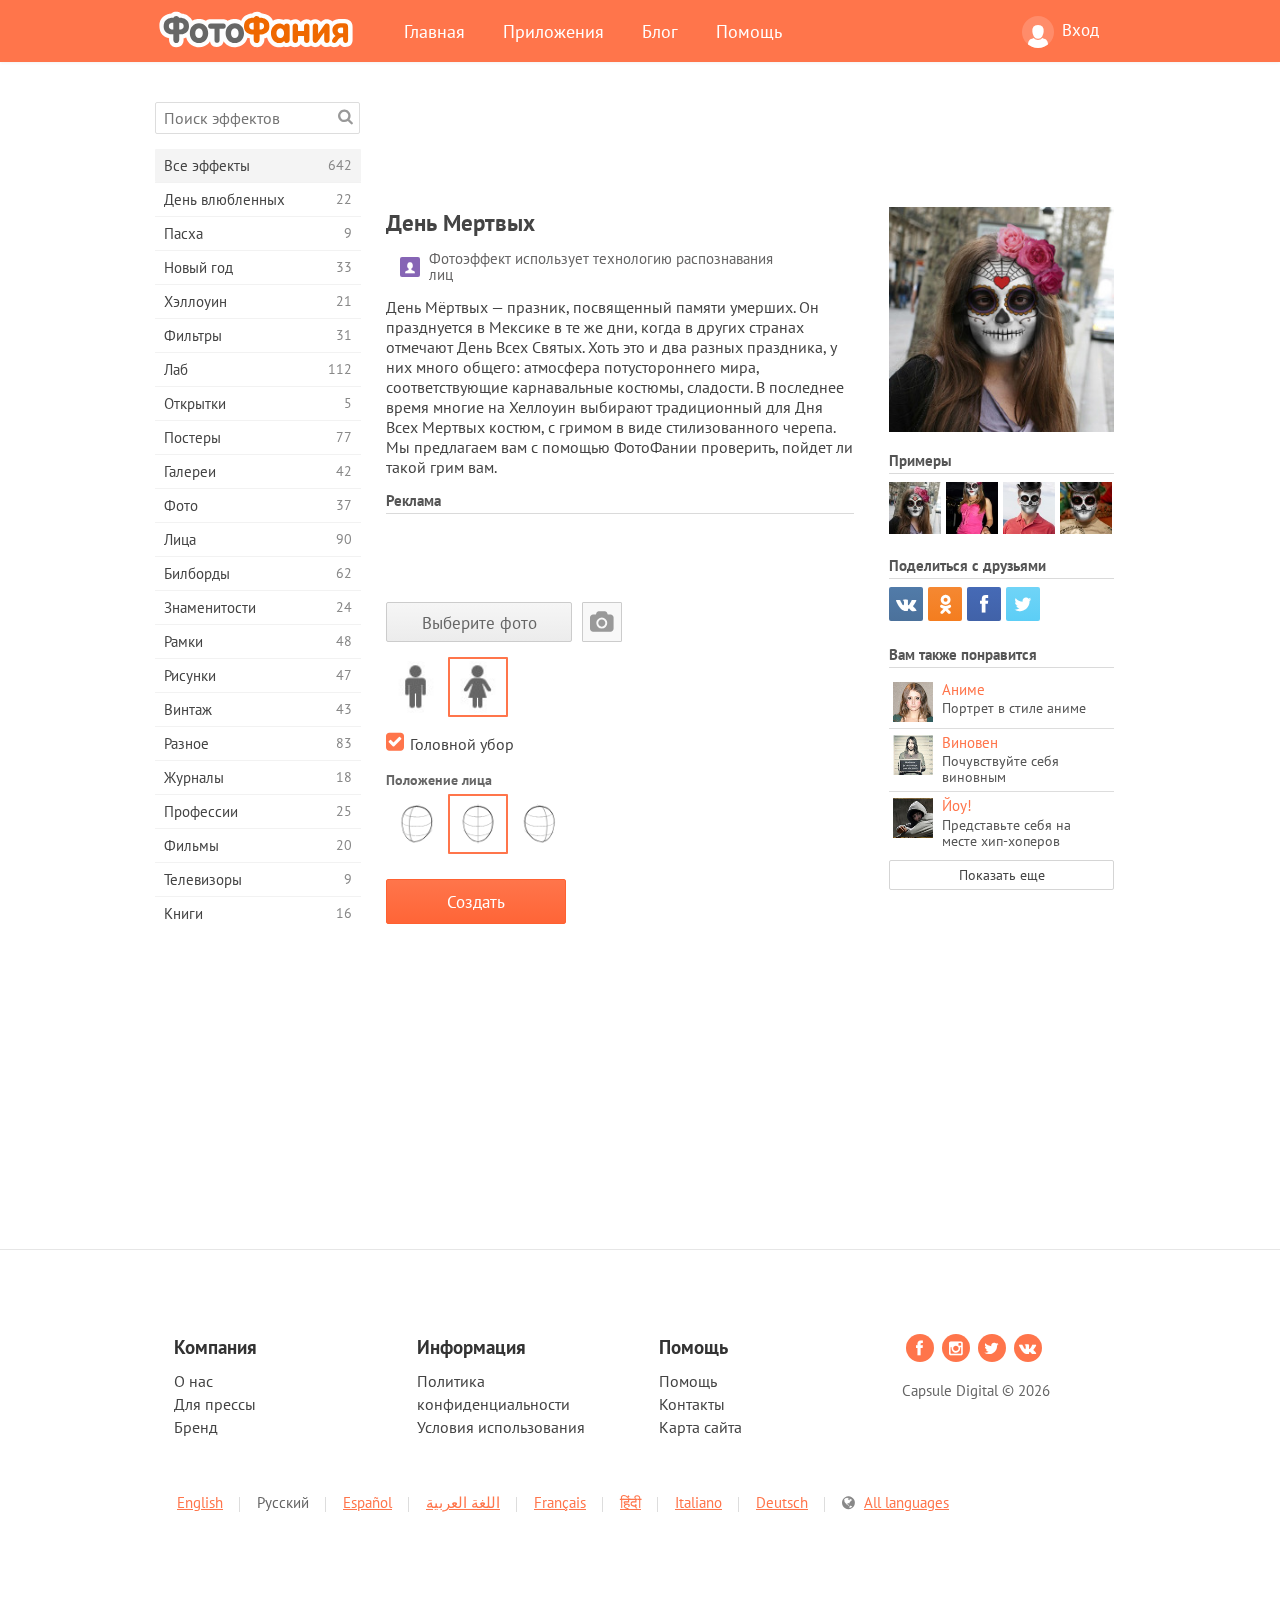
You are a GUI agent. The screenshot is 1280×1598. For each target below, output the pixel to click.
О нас (193, 1381)
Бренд (196, 1427)
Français (560, 1502)
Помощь (749, 31)
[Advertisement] (750, 147)
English (200, 1502)
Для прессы (215, 1404)
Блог (660, 31)
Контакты (692, 1404)
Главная (434, 31)
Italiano (698, 1502)
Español (367, 1502)
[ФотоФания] (260, 29)
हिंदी (630, 1502)
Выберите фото (479, 622)
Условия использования (501, 1427)
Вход (1080, 30)
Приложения (553, 31)
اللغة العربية (463, 1502)
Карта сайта (700, 1427)
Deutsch (782, 1502)
